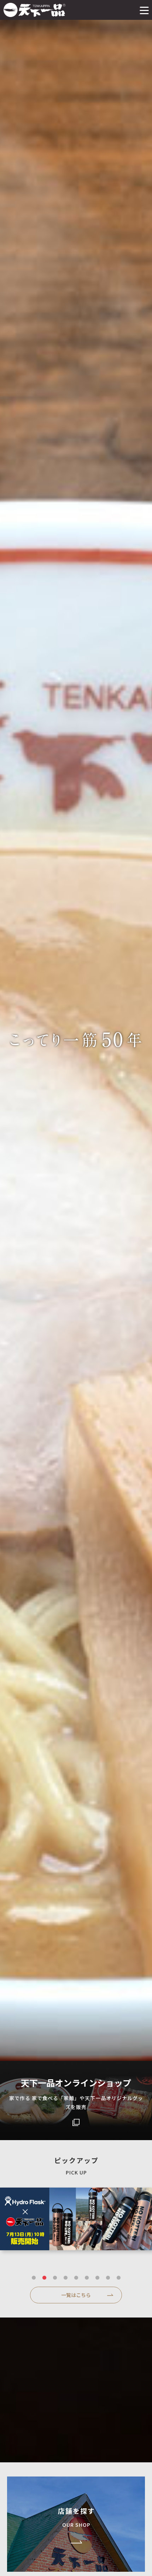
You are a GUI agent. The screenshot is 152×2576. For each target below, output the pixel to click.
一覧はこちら (76, 2295)
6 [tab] (87, 2278)
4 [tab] (65, 2278)
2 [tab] (44, 2278)
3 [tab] (55, 2278)
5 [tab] (76, 2278)
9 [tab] (118, 2278)
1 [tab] (34, 2278)
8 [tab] (108, 2278)
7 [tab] (97, 2278)
